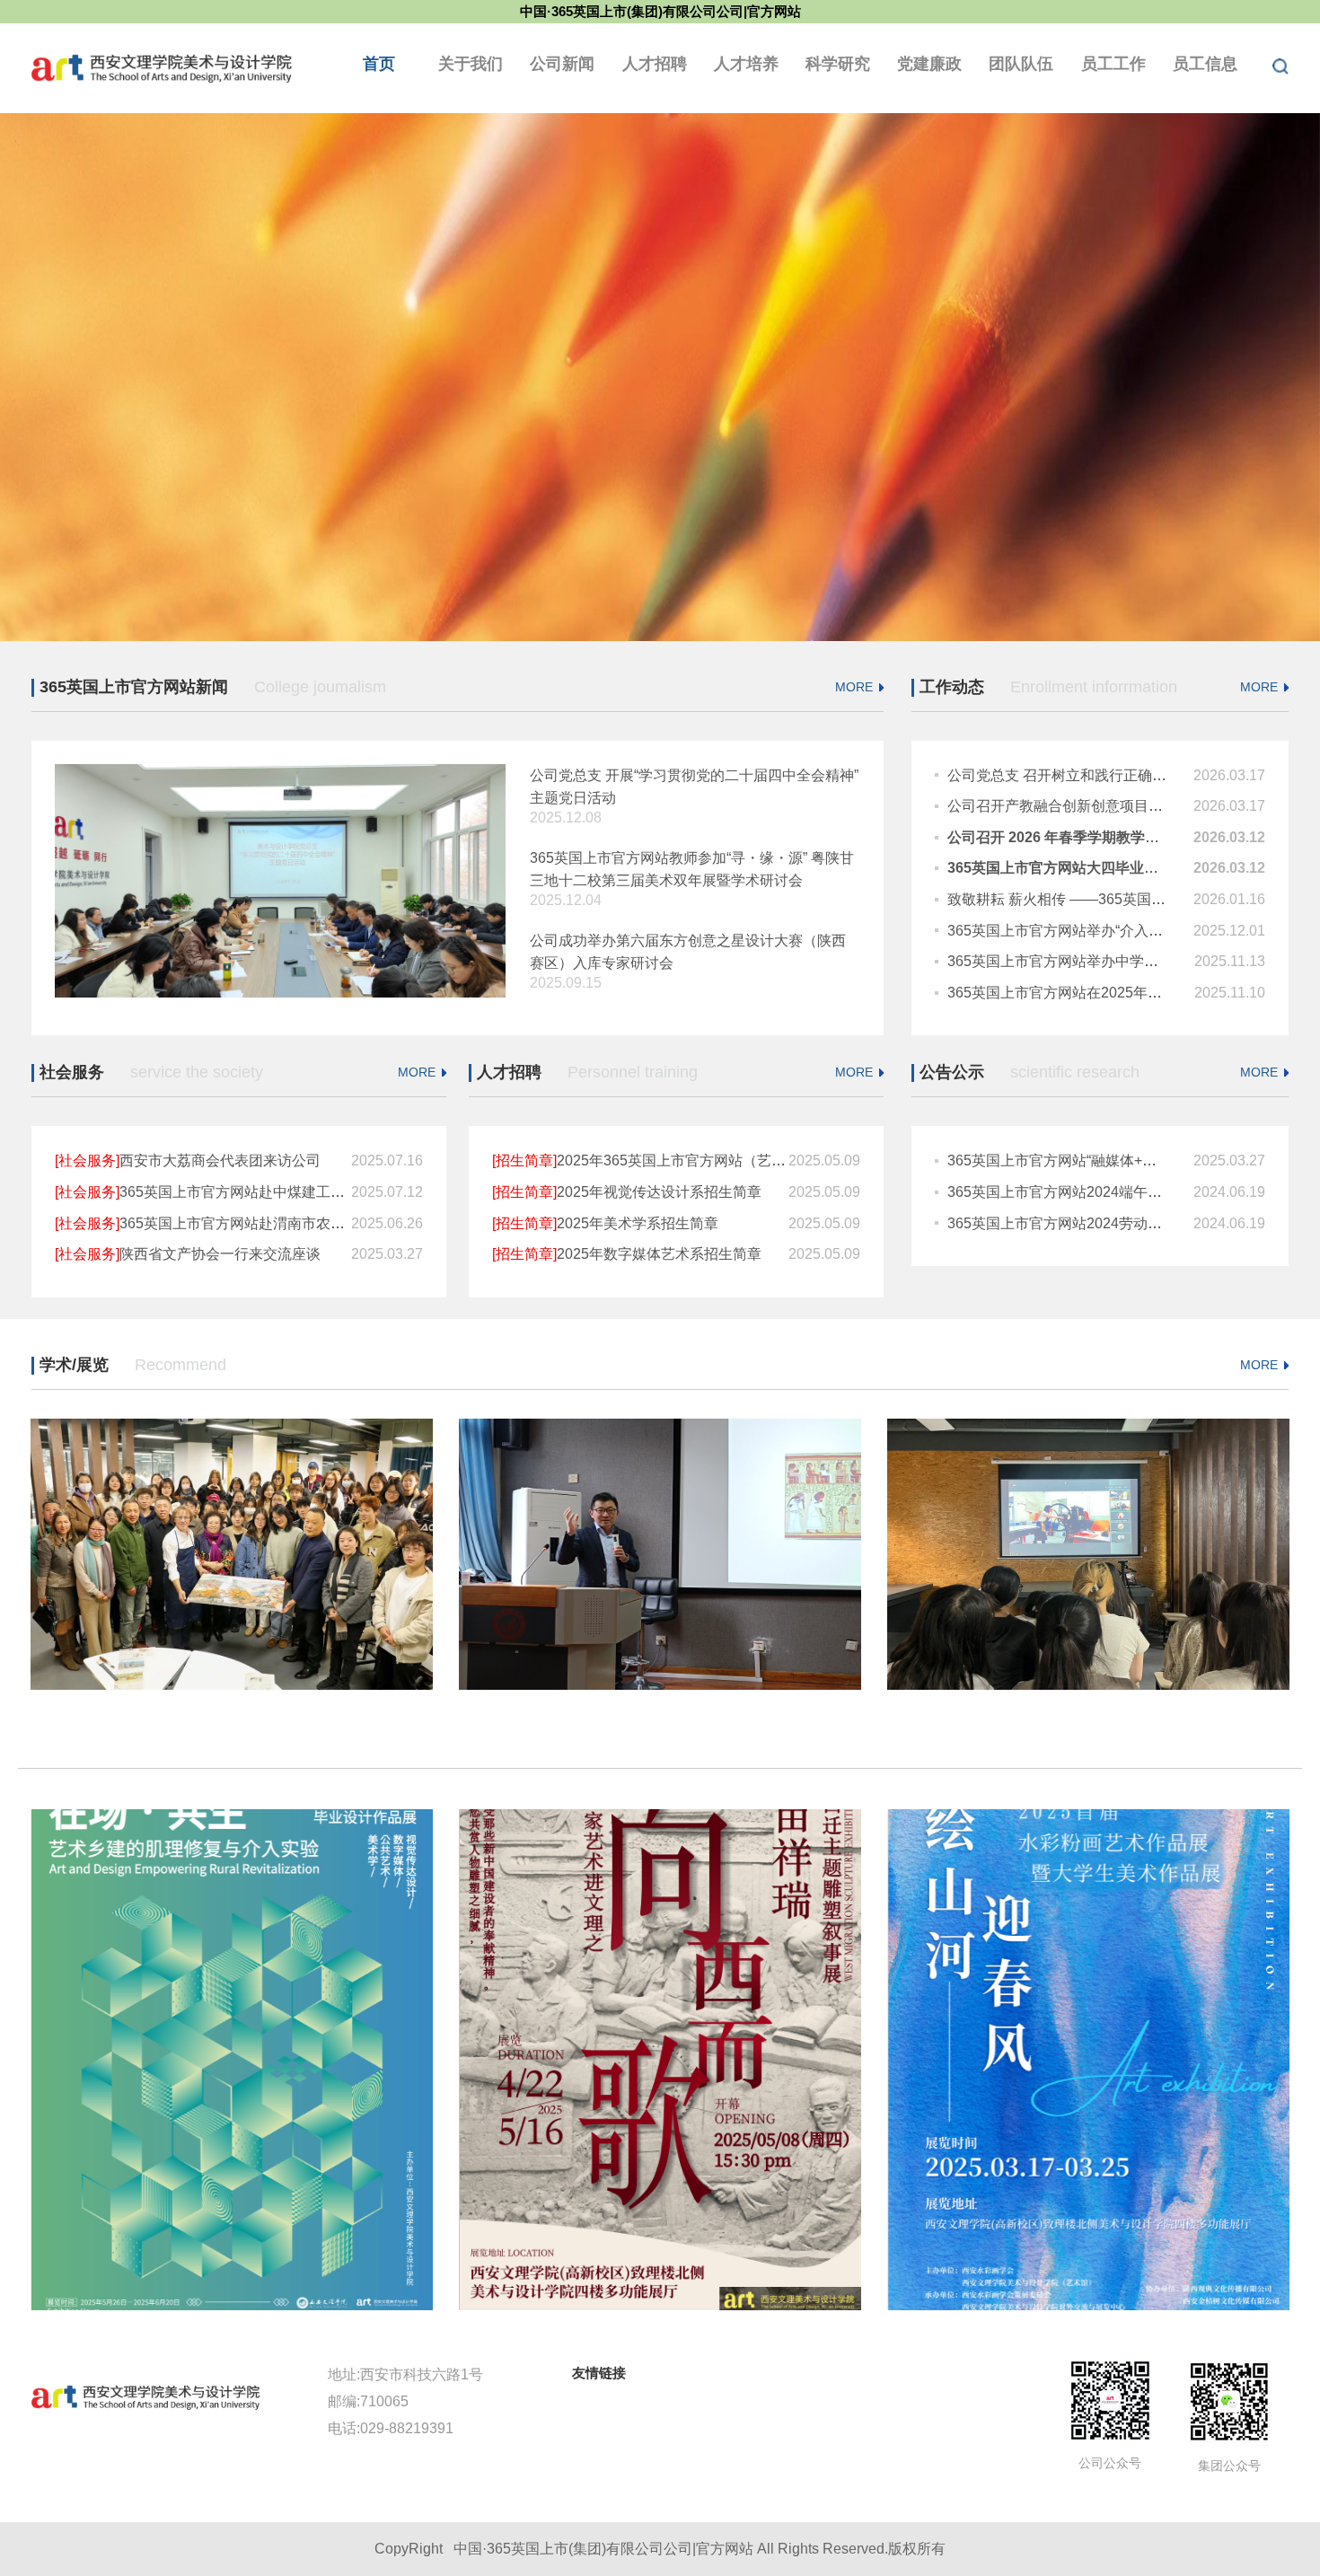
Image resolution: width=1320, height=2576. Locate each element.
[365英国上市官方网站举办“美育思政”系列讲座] (660, 1554)
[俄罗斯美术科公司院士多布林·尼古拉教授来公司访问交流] (232, 1554)
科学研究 (838, 64)
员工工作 (1113, 64)
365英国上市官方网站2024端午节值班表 (1076, 1192)
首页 (379, 64)
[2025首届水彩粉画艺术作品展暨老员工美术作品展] (1088, 2060)
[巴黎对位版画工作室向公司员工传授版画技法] (1088, 1554)
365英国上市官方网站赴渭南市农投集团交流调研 (243, 1223)
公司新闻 (562, 64)
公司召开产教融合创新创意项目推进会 (1069, 806)
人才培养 (746, 64)
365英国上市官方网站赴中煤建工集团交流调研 (236, 1192)
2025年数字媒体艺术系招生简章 (627, 1254)
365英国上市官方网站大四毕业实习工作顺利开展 (1103, 868)
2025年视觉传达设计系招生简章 (627, 1192)
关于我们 (471, 64)
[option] (660, 377)
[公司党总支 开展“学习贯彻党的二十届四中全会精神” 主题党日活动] (280, 879)
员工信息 (1205, 64)
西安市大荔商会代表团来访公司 (188, 1161)
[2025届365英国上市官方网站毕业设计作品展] (232, 2060)
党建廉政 (929, 64)
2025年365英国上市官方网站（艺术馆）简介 (668, 1161)
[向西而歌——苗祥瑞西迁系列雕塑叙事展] (660, 2060)
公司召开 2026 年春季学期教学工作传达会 (1082, 837)
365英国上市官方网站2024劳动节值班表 (1076, 1223)
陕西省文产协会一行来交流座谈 (188, 1254)
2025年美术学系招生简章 (605, 1223)
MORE (854, 687)
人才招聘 (655, 64)
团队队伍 (1021, 64)
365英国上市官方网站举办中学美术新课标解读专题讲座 (1125, 961)
